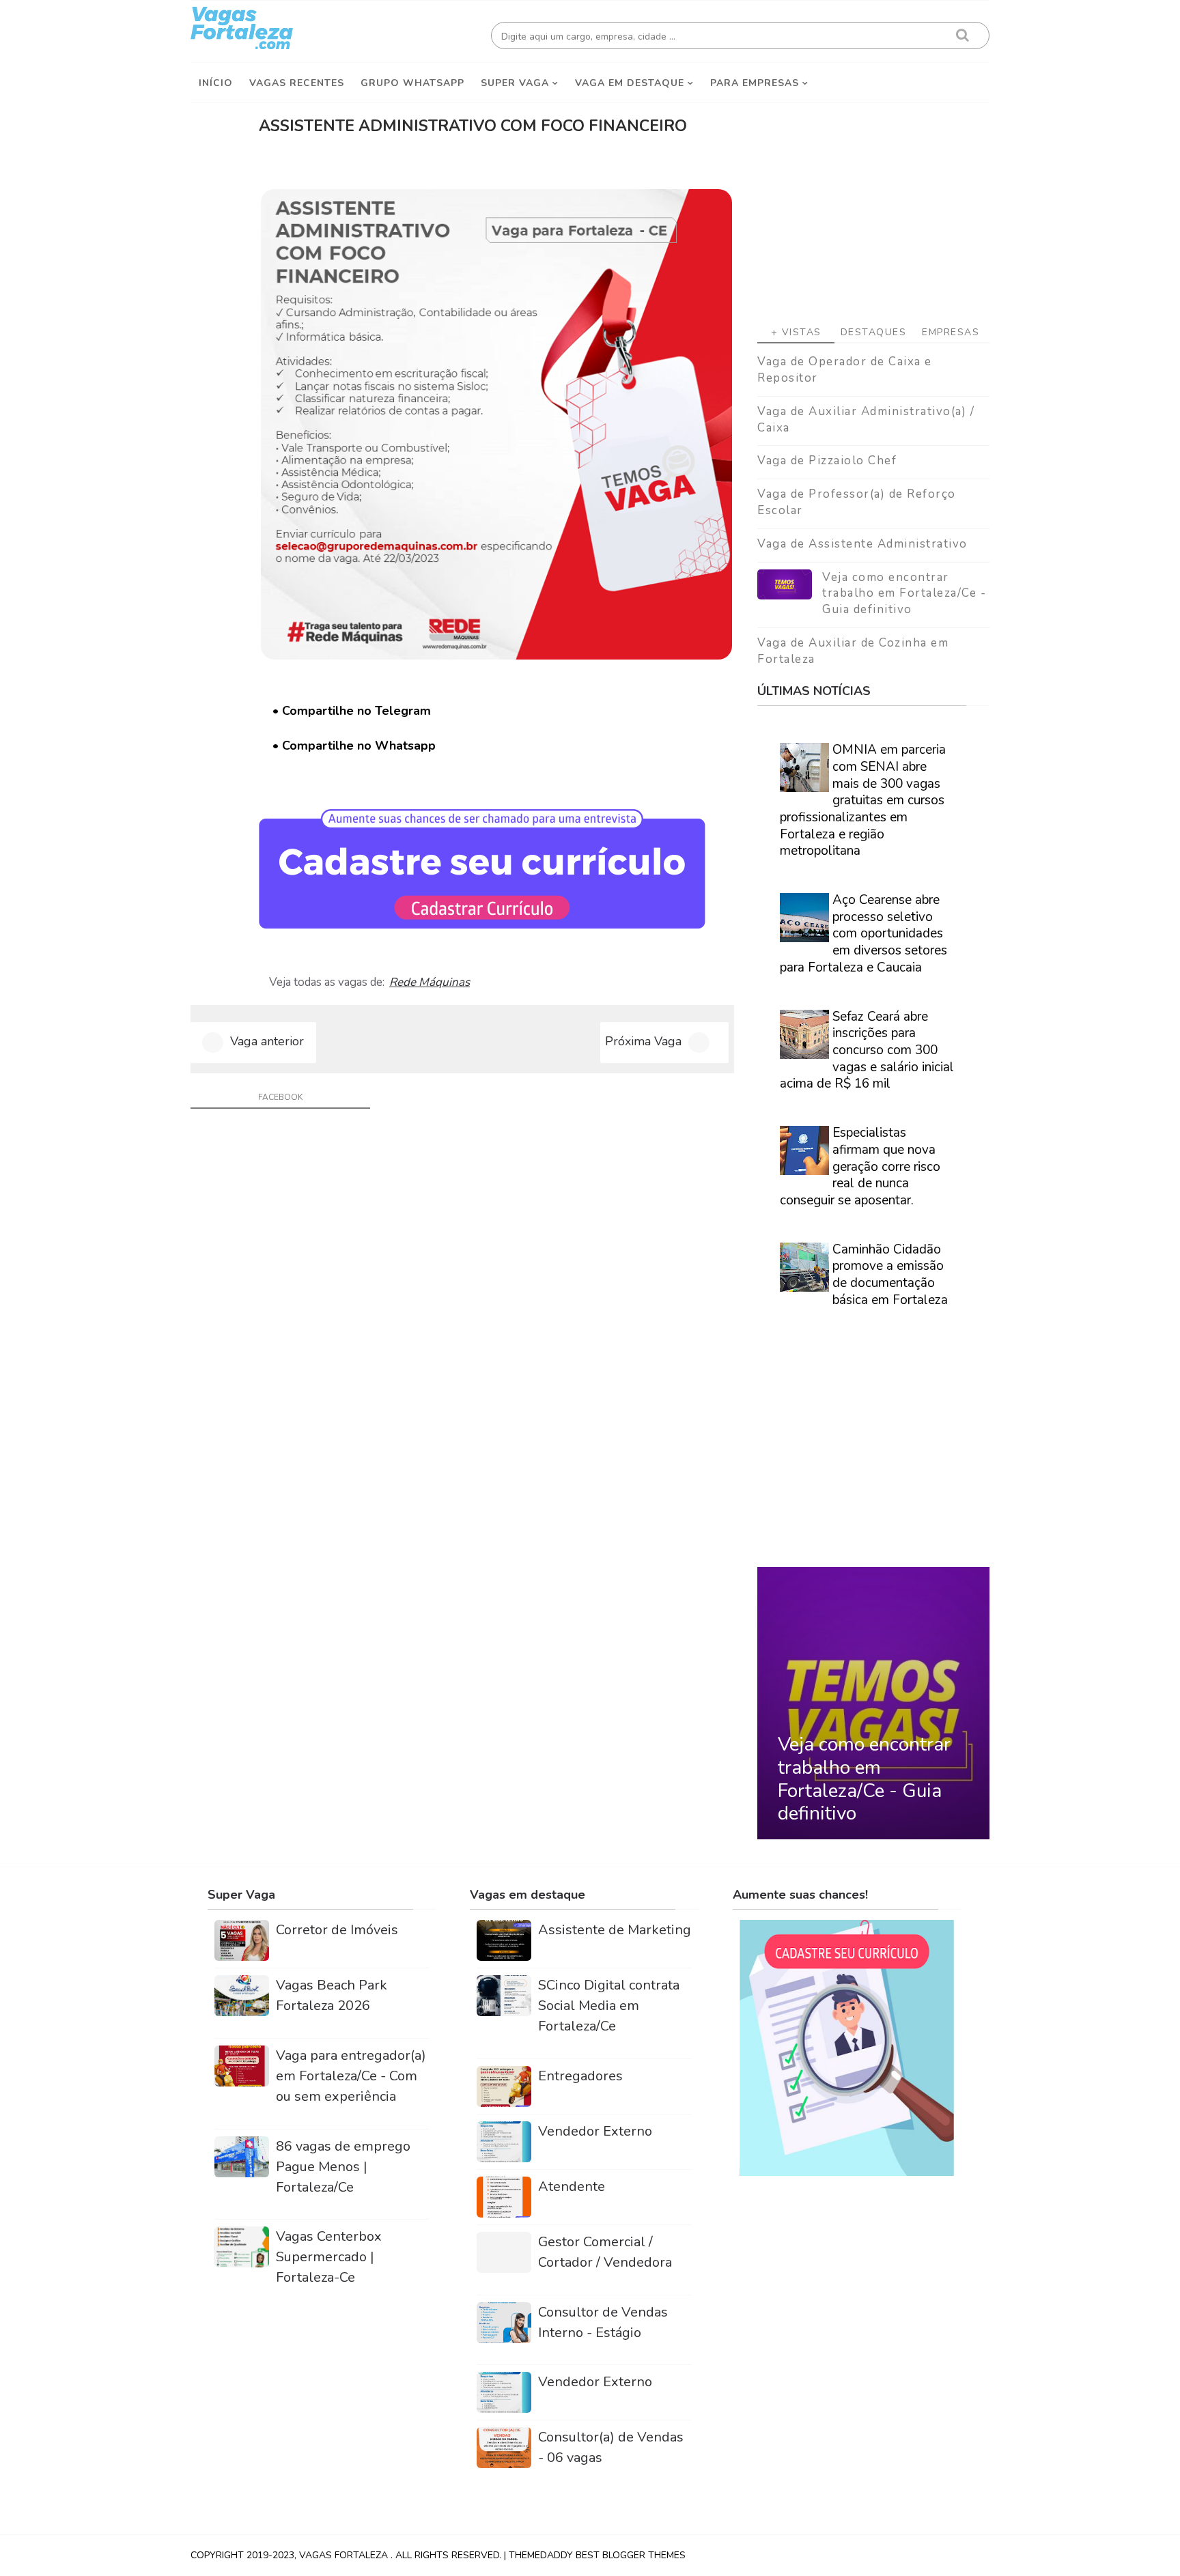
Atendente (572, 2186)
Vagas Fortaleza (345, 2555)
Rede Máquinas (430, 982)
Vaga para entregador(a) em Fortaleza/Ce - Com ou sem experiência (351, 2076)
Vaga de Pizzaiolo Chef (827, 461)
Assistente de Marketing (615, 1930)
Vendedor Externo (595, 2131)
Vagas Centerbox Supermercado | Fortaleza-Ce (329, 2257)
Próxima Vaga (643, 1041)
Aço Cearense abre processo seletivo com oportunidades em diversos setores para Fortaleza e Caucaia (863, 934)
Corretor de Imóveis (337, 1930)
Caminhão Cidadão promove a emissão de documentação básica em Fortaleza (890, 1275)
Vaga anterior (267, 1041)
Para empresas (755, 83)
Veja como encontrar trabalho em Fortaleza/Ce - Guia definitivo (904, 594)
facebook (280, 1097)
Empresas (951, 332)
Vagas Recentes (297, 83)
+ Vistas (796, 332)
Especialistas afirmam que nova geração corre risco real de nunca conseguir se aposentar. (860, 1166)
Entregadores (580, 2076)
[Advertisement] (873, 206)
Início (216, 83)
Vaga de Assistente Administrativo (862, 544)
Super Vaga (515, 83)
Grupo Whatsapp (412, 83)
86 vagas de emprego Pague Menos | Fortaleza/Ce (343, 2167)
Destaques (874, 332)
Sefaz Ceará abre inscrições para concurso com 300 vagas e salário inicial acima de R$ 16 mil (867, 1050)
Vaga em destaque (630, 83)
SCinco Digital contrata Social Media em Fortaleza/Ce (609, 2006)
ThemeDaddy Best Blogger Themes (597, 2555)
